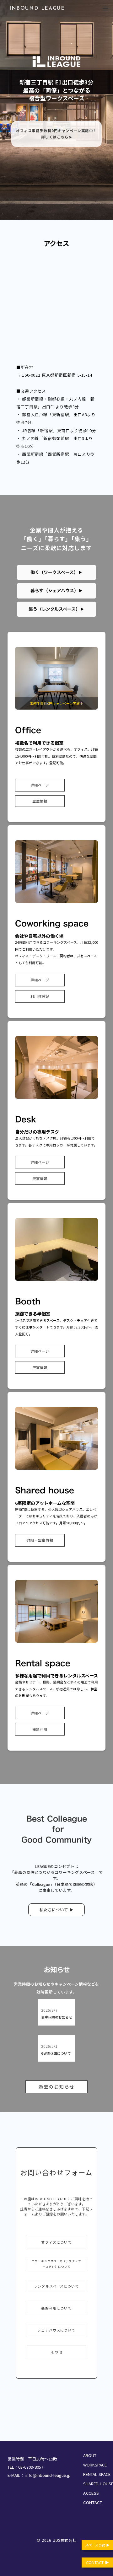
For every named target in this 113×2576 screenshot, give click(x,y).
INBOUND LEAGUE (37, 8)
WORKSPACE (95, 2465)
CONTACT (93, 2502)
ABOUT (90, 2455)
